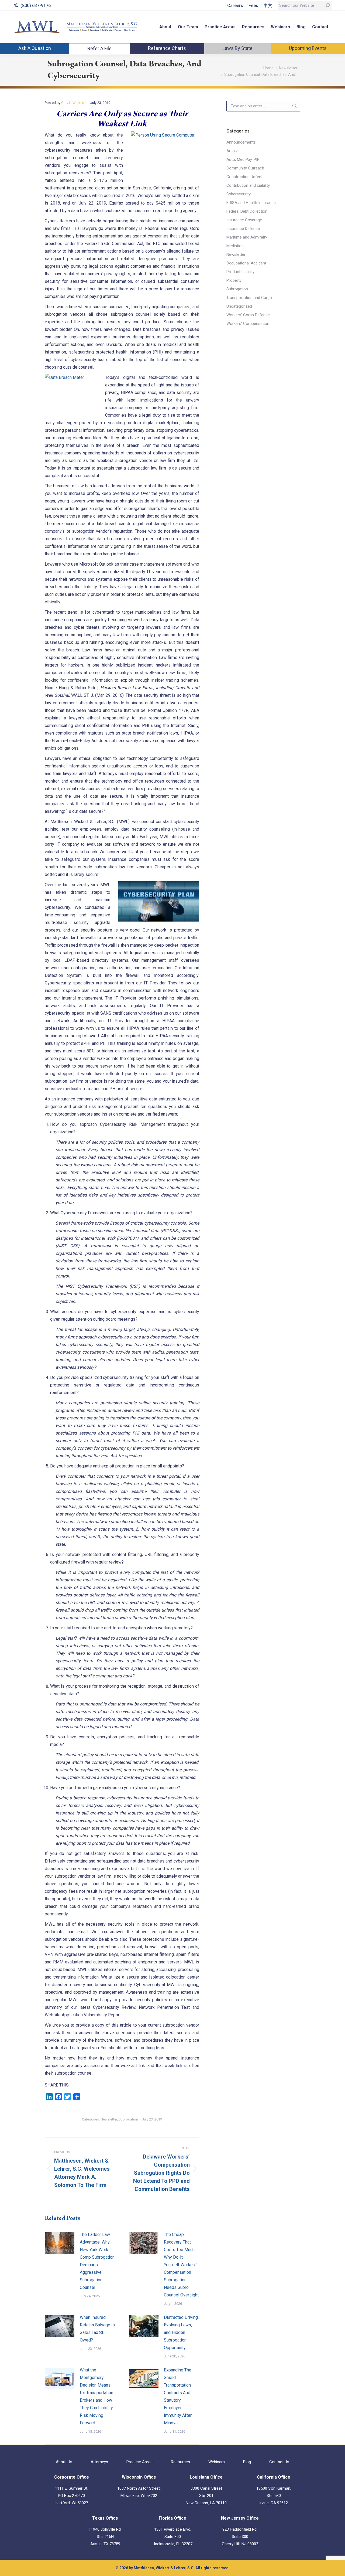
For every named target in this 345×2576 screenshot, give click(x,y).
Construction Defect (244, 177)
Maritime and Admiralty (247, 237)
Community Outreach (245, 168)
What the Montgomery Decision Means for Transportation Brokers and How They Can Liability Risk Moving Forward (96, 2396)
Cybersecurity (239, 194)
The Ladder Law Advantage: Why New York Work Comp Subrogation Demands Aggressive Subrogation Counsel (97, 2261)
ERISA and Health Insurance (251, 203)
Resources (180, 2462)
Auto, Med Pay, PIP (243, 159)
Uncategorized (239, 306)
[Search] (328, 5)
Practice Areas (139, 2462)
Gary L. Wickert (73, 103)
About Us (64, 2462)
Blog (247, 2462)
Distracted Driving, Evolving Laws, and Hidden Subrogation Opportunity (181, 2332)
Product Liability (240, 272)
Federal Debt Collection (247, 211)
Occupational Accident (246, 263)
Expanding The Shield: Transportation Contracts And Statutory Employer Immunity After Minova (178, 2396)
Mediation (235, 246)
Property (234, 280)
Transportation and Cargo (249, 298)
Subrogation (128, 2119)
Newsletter (109, 2119)
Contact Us (279, 2462)
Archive (233, 151)
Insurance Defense (243, 229)
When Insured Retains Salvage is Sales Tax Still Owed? (97, 2329)
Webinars (217, 2462)
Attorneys (99, 2462)
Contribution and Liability (248, 185)
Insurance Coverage (244, 220)
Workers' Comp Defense (248, 315)
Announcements (241, 142)
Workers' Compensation (248, 324)
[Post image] (60, 2243)
